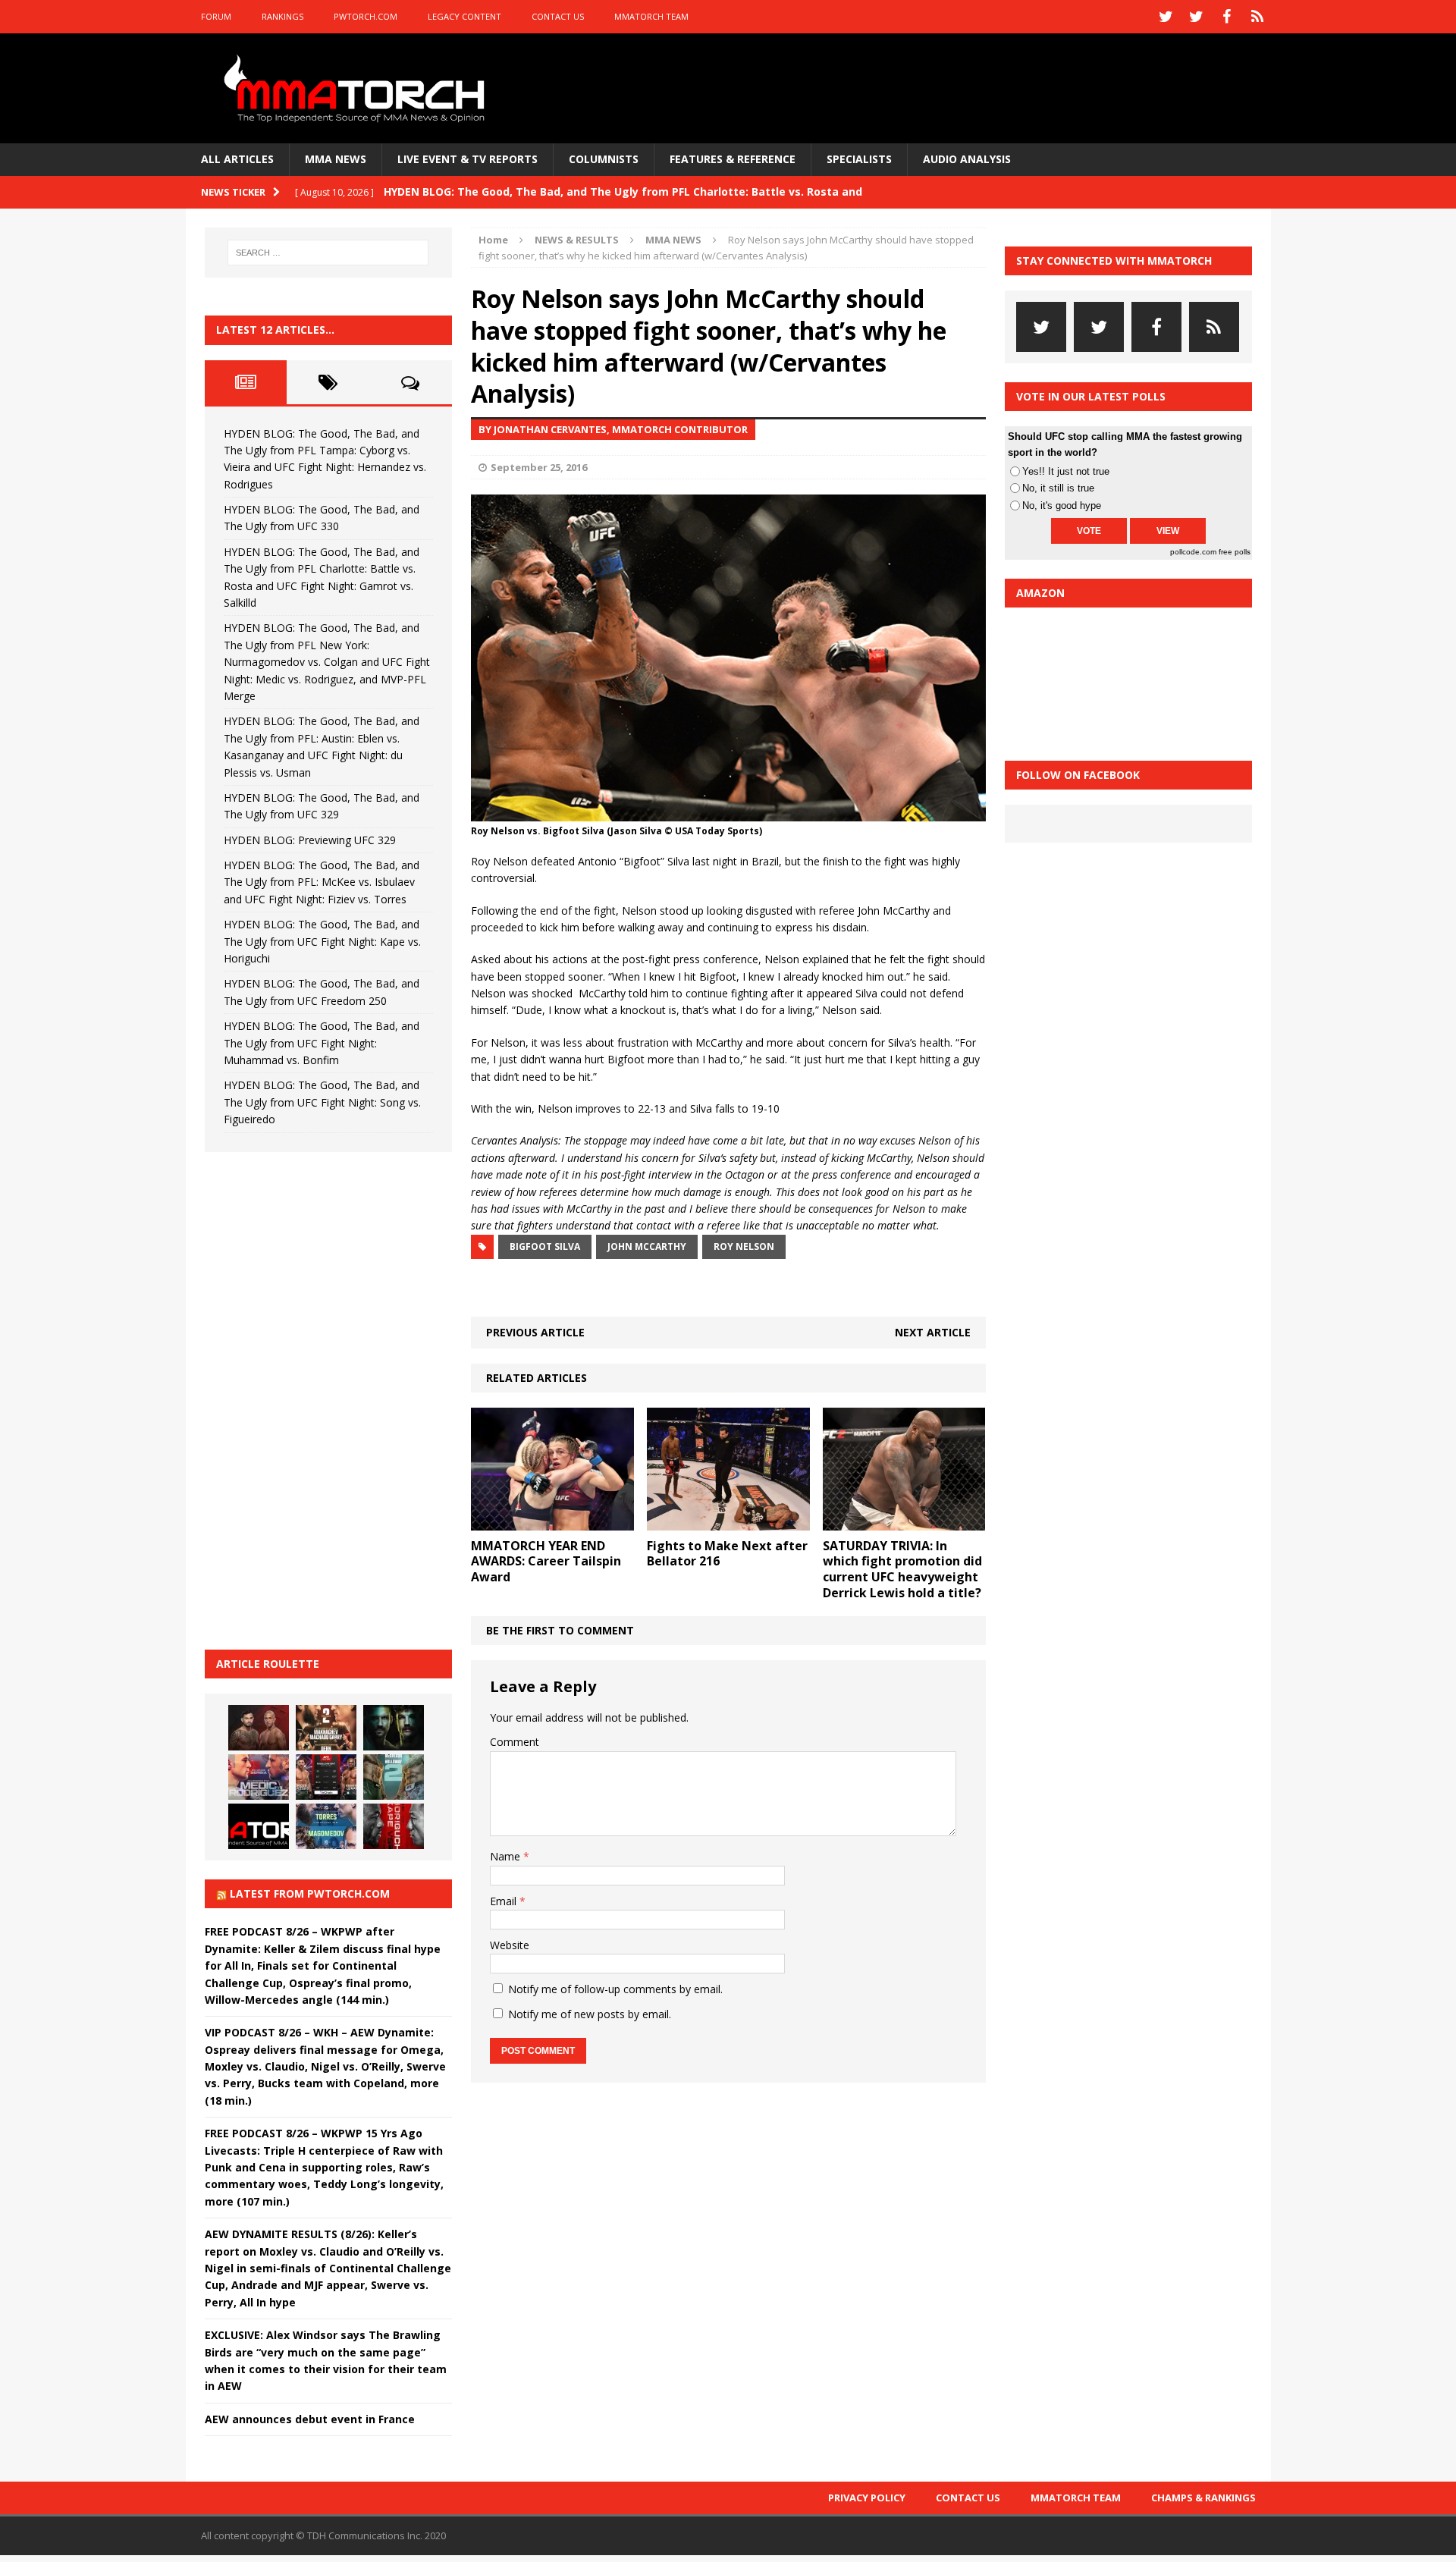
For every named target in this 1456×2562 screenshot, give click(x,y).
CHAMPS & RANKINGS (1203, 2498)
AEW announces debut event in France (310, 2419)
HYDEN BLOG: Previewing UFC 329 (310, 840)
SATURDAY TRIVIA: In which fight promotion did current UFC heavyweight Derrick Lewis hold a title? (902, 1569)
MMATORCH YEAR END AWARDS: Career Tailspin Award (546, 1562)
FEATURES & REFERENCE (733, 159)
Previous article (535, 1332)
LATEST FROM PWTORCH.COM (310, 1893)
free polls (1235, 552)
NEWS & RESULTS (577, 240)
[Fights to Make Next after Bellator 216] (728, 1521)
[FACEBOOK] (1227, 17)
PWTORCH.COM (366, 16)
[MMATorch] (358, 88)
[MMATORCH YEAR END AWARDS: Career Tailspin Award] (552, 1521)
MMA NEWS (336, 159)
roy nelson (744, 1246)
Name (507, 1856)
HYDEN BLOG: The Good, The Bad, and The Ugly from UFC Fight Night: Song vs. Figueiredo (322, 1102)
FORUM (216, 16)
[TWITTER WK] (1197, 17)
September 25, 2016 (539, 467)
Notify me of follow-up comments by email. (615, 1989)
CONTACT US (558, 16)
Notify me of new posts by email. (590, 2014)
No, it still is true (1058, 488)
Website (510, 1945)
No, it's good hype (1062, 505)
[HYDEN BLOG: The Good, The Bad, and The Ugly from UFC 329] (394, 1777)
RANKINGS (282, 16)
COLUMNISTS (604, 159)
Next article (933, 1332)
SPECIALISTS (859, 159)
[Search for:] (328, 253)
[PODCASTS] (1257, 17)
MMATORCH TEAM (651, 16)
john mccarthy (647, 1246)
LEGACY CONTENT (464, 16)
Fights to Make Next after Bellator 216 (727, 1554)
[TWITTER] (1166, 17)
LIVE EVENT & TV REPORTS (468, 159)
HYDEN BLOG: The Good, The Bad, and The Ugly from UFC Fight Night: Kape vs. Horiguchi (322, 941)
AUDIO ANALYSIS (967, 159)
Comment (515, 1742)
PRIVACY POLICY (867, 2498)
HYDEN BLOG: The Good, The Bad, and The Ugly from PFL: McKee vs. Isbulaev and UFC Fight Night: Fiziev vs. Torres (322, 882)
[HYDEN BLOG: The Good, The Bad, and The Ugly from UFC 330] (326, 1728)
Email (505, 1901)
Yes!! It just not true (1066, 471)
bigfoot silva (545, 1246)
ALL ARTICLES (237, 159)
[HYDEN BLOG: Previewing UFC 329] (259, 1826)
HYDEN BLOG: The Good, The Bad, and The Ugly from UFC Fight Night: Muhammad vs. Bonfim (322, 1043)
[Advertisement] (318, 1399)
